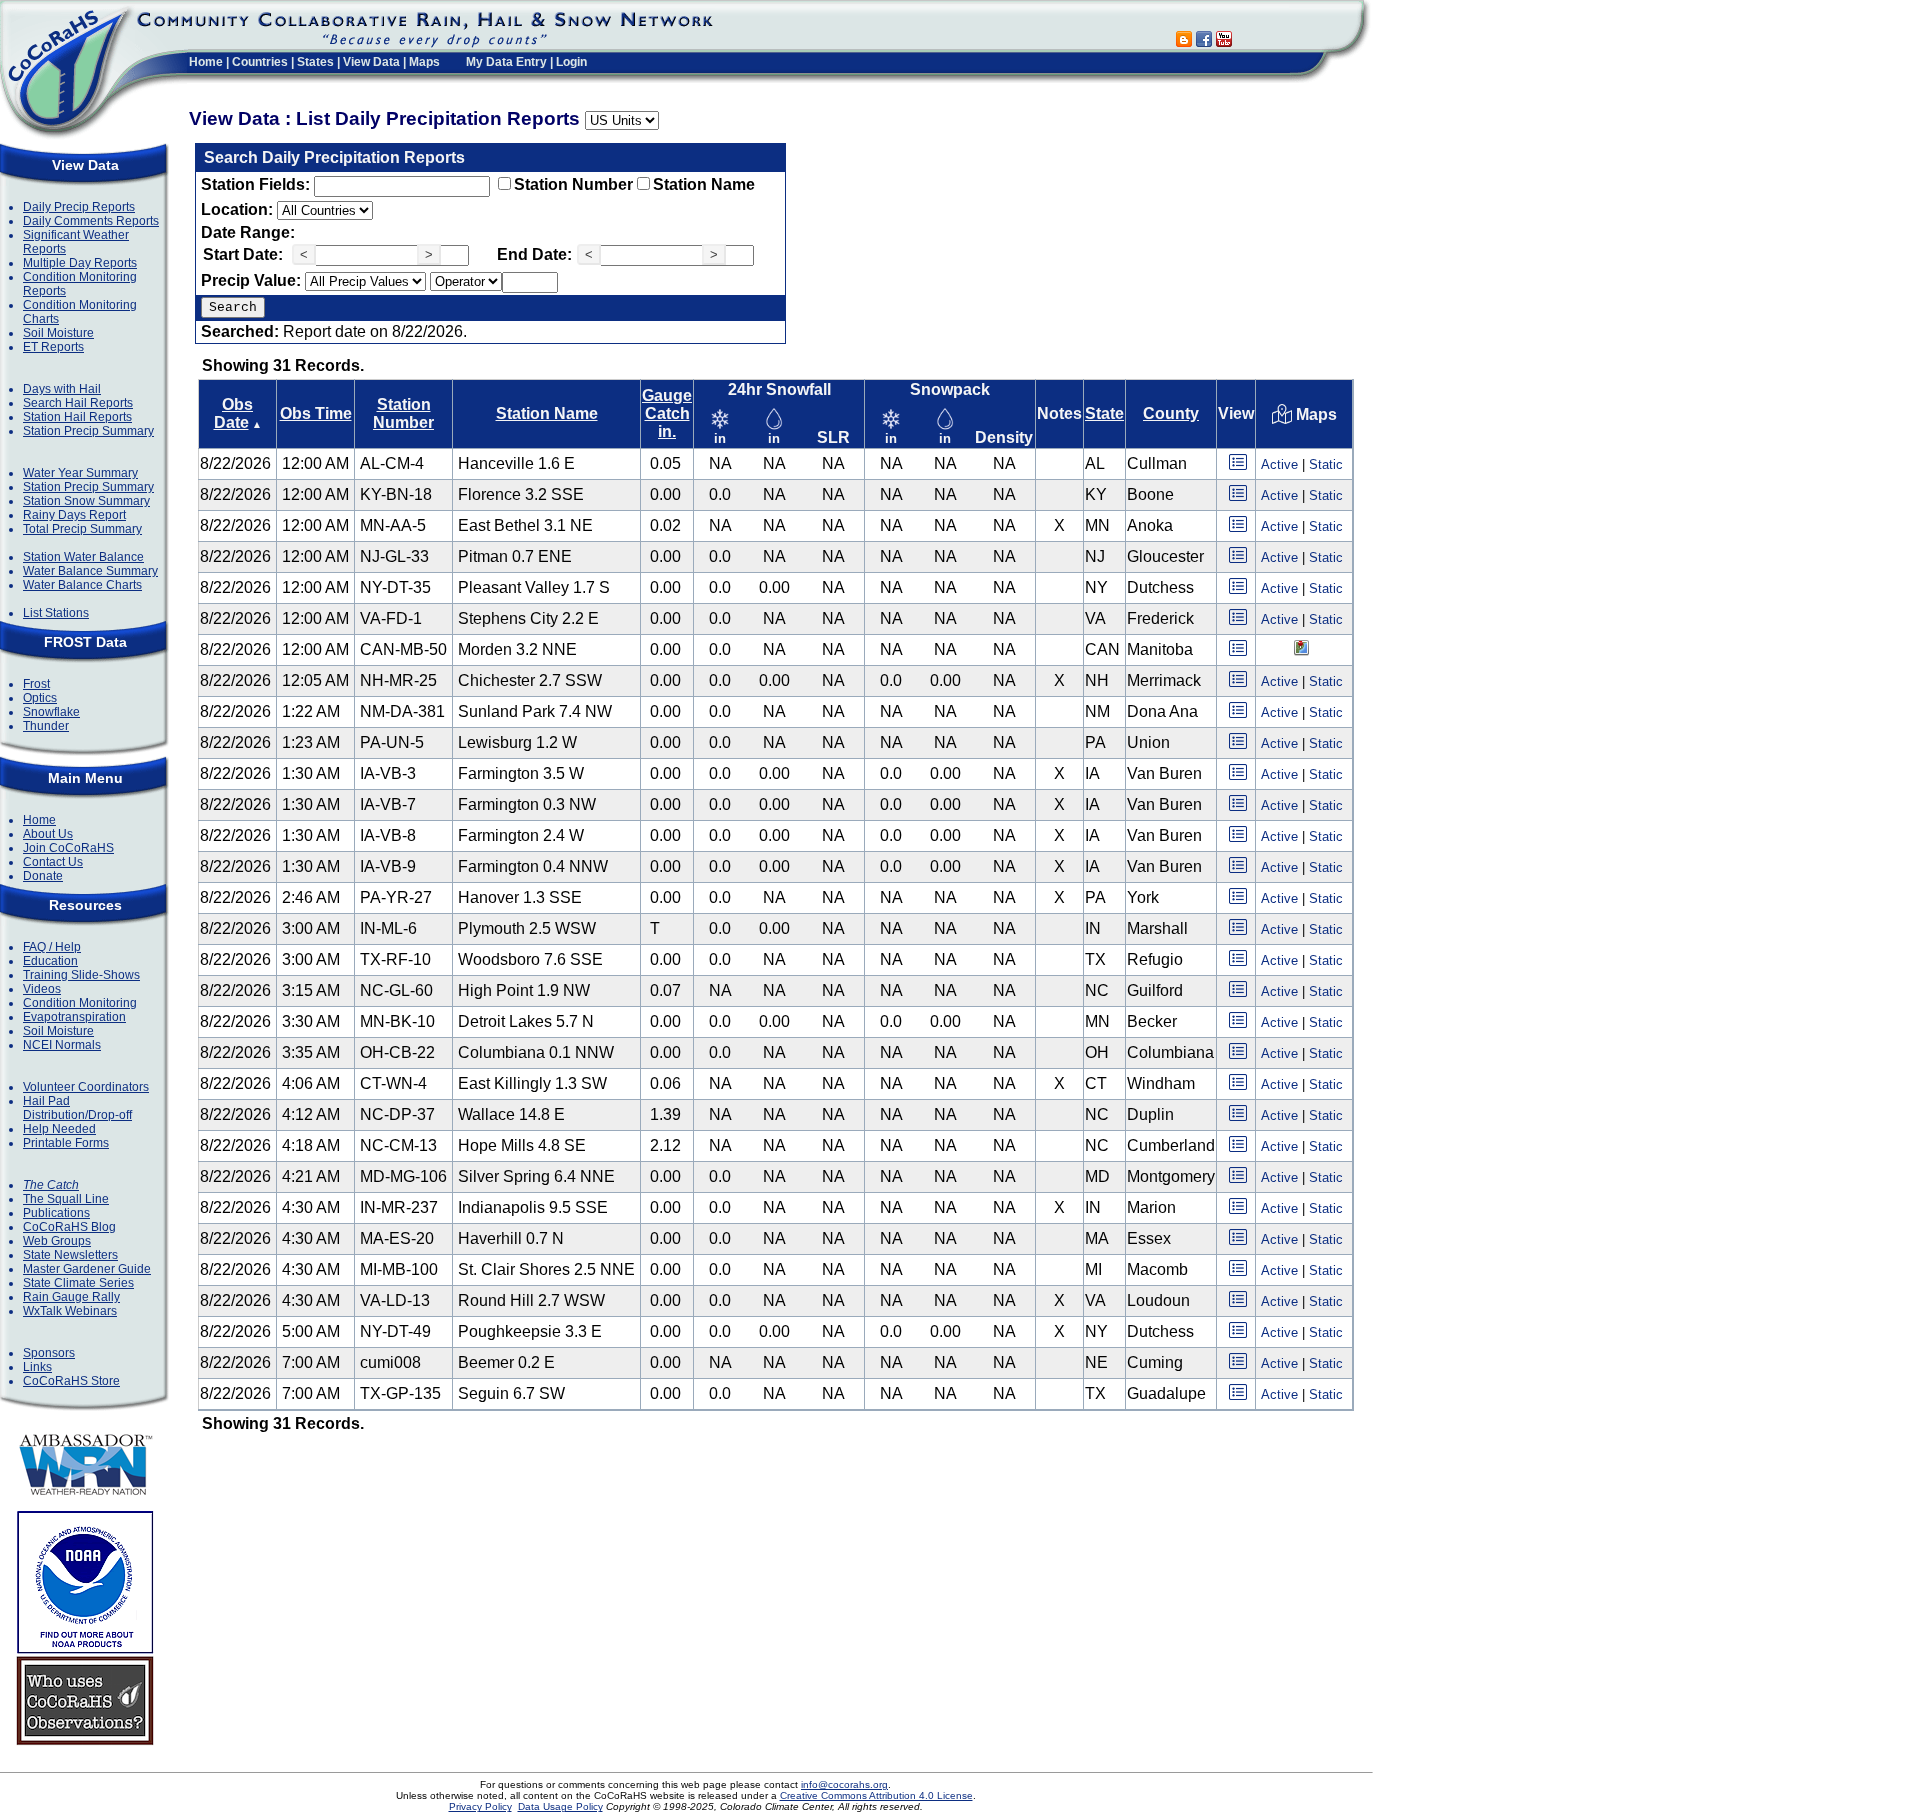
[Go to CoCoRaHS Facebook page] (1204, 41)
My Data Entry (506, 62)
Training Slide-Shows (81, 975)
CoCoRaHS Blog (69, 1227)
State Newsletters (70, 1255)
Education (50, 961)
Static (1326, 464)
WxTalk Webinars (70, 1311)
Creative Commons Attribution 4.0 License (876, 1795)
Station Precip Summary (88, 431)
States (315, 62)
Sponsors (49, 1353)
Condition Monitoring (80, 1003)
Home (206, 62)
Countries (260, 62)
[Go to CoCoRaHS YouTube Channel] (1224, 41)
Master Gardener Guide (87, 1269)
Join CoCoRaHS (68, 848)
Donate (43, 876)
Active (1279, 464)
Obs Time (316, 413)
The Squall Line (66, 1199)
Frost (36, 684)
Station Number (573, 184)
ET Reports (53, 347)
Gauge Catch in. (667, 413)
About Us (48, 834)
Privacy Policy (480, 1806)
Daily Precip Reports (79, 207)
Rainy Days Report (74, 515)
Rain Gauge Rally (71, 1297)
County (1171, 413)
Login (571, 62)
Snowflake (51, 712)
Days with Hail (62, 389)
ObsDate (234, 413)
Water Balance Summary (90, 571)
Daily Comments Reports (91, 221)
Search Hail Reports (78, 403)
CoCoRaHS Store (71, 1381)
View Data (371, 62)
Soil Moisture (58, 333)
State (1104, 413)
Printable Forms (66, 1143)
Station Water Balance (83, 557)
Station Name (704, 184)
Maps (424, 62)
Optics (40, 698)
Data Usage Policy (560, 1806)
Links (37, 1367)
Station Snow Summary (86, 501)
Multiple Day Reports (80, 263)
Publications (56, 1213)
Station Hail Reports (77, 417)
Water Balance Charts (82, 585)
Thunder (46, 726)
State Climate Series (78, 1283)
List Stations (56, 613)
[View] (1238, 468)
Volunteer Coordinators (86, 1087)
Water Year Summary (80, 473)
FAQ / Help (52, 947)
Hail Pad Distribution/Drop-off (77, 1108)
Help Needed (59, 1129)
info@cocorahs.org (844, 1784)
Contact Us (53, 862)
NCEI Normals (62, 1045)
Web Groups (57, 1241)
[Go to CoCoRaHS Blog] (1184, 41)
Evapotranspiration (74, 1017)
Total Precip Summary (82, 529)
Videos (42, 989)
